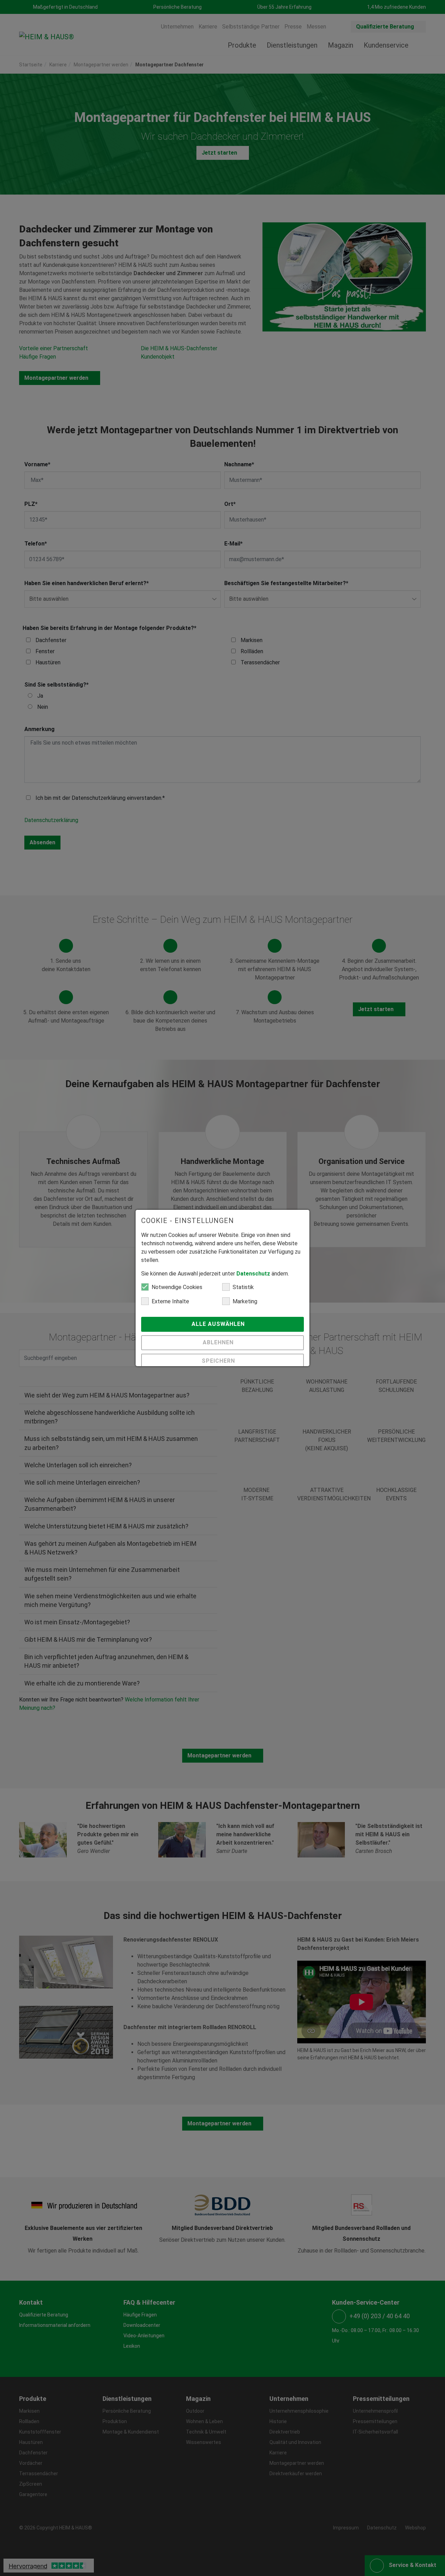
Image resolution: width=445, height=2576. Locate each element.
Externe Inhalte (170, 1301)
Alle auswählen (219, 1324)
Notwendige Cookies (177, 1287)
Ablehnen (219, 1342)
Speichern (219, 1361)
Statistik (243, 1287)
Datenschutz (253, 1274)
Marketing (245, 1301)
